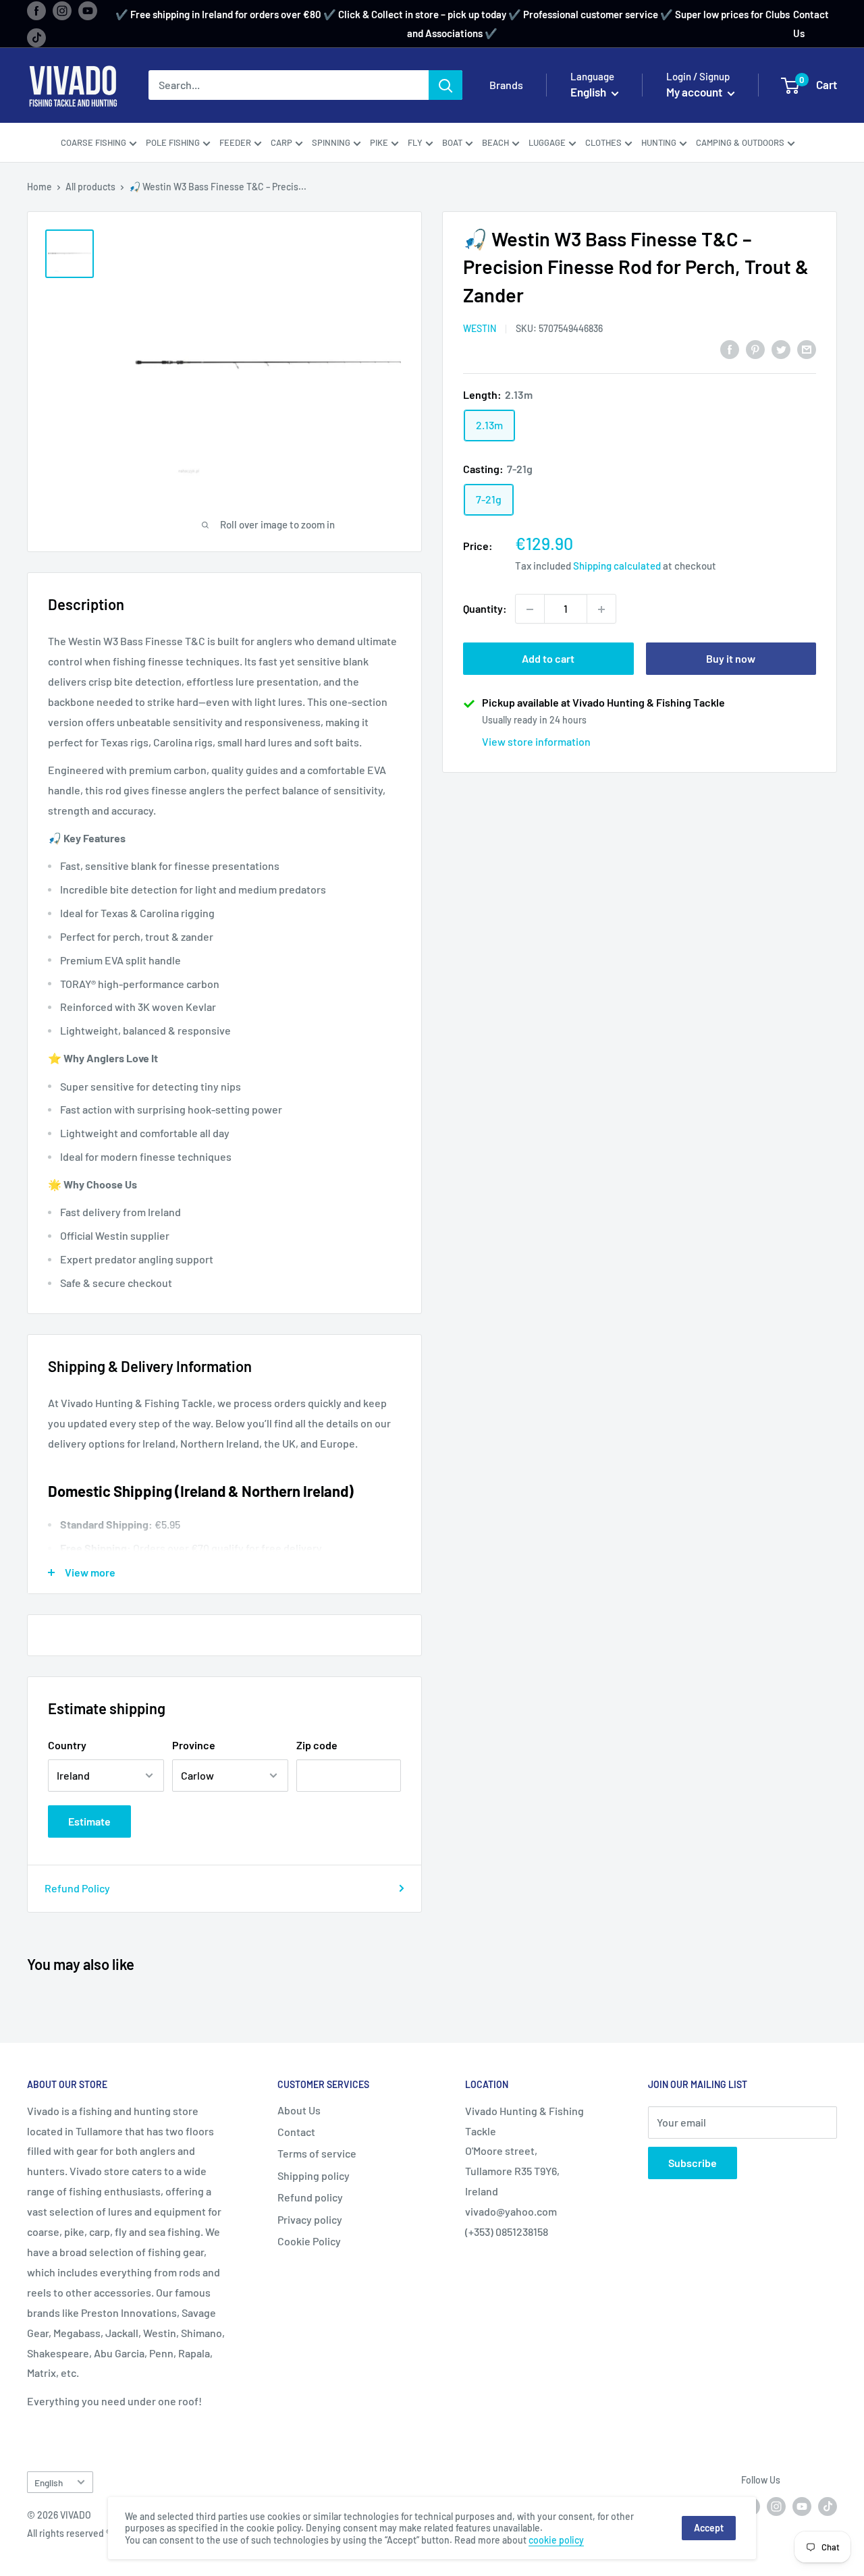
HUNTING (659, 142)
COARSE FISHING (93, 142)
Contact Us (811, 24)
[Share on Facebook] (730, 349)
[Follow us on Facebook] (36, 10)
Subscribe (693, 2163)
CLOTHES (603, 142)
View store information (536, 742)
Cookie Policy (309, 2241)
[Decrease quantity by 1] (530, 609)
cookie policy (556, 2540)
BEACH (495, 142)
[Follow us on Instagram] (62, 10)
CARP (281, 142)
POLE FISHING (173, 142)
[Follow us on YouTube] (88, 10)
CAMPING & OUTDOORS (740, 142)
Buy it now (731, 659)
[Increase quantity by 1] (601, 609)
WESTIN (480, 329)
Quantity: (485, 609)
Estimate (89, 1821)
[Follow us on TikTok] (36, 37)
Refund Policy (77, 1888)
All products (90, 187)
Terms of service (317, 2153)
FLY (415, 142)
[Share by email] (807, 349)
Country (67, 1745)
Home (39, 187)
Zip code (317, 1745)
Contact (296, 2132)
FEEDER (235, 142)
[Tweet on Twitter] (781, 349)
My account (695, 92)
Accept (709, 2528)
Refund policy (310, 2197)
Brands (506, 85)
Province (194, 1745)
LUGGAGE (547, 142)
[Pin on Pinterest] (755, 349)
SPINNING (331, 142)
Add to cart (548, 659)
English (49, 2483)
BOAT (452, 142)
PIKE (379, 142)
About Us (299, 2110)
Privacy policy (310, 2219)
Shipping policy (314, 2175)
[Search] (446, 86)
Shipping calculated (617, 566)
